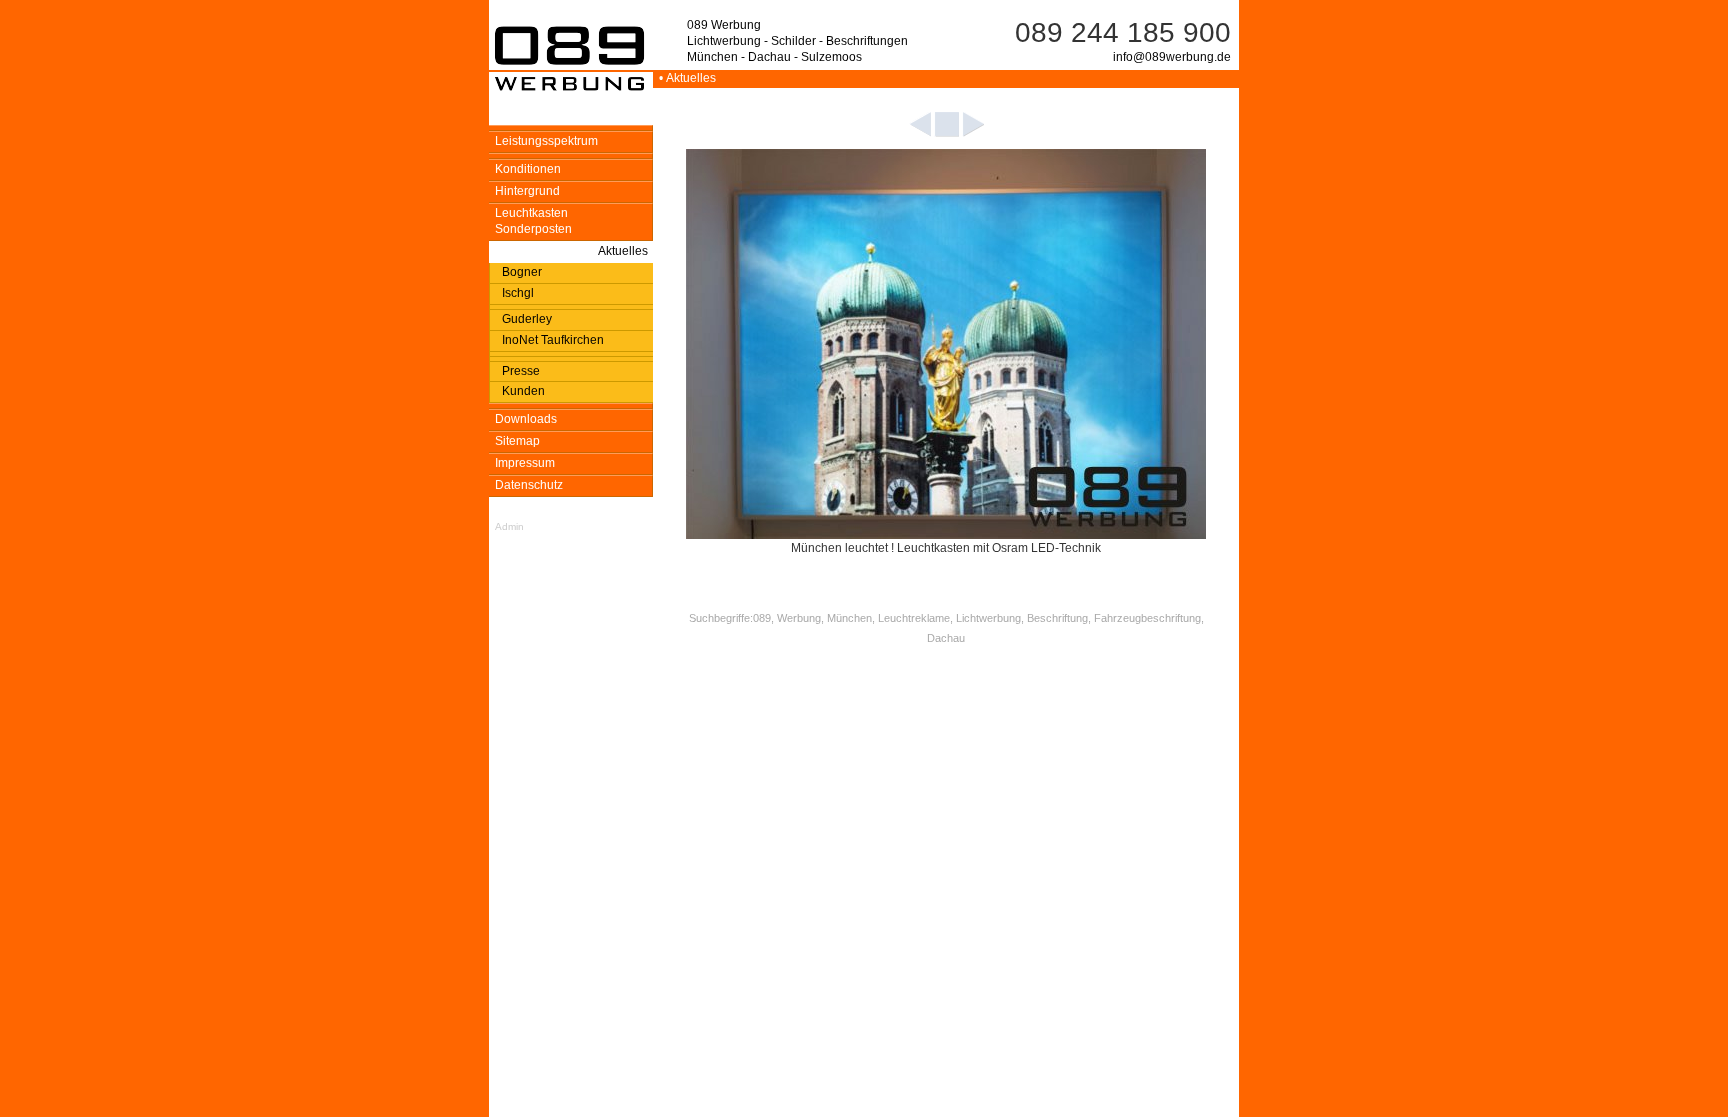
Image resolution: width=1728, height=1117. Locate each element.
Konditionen (528, 169)
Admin (509, 526)
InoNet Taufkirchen (553, 340)
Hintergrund (527, 191)
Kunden (523, 391)
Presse (521, 371)
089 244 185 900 (1123, 32)
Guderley (527, 319)
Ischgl (518, 293)
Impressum (525, 463)
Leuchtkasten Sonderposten (533, 221)
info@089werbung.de (1172, 57)
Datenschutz (529, 485)
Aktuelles (623, 251)
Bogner (522, 272)
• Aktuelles (684, 78)
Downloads (526, 419)
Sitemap (517, 441)
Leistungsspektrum (546, 141)
